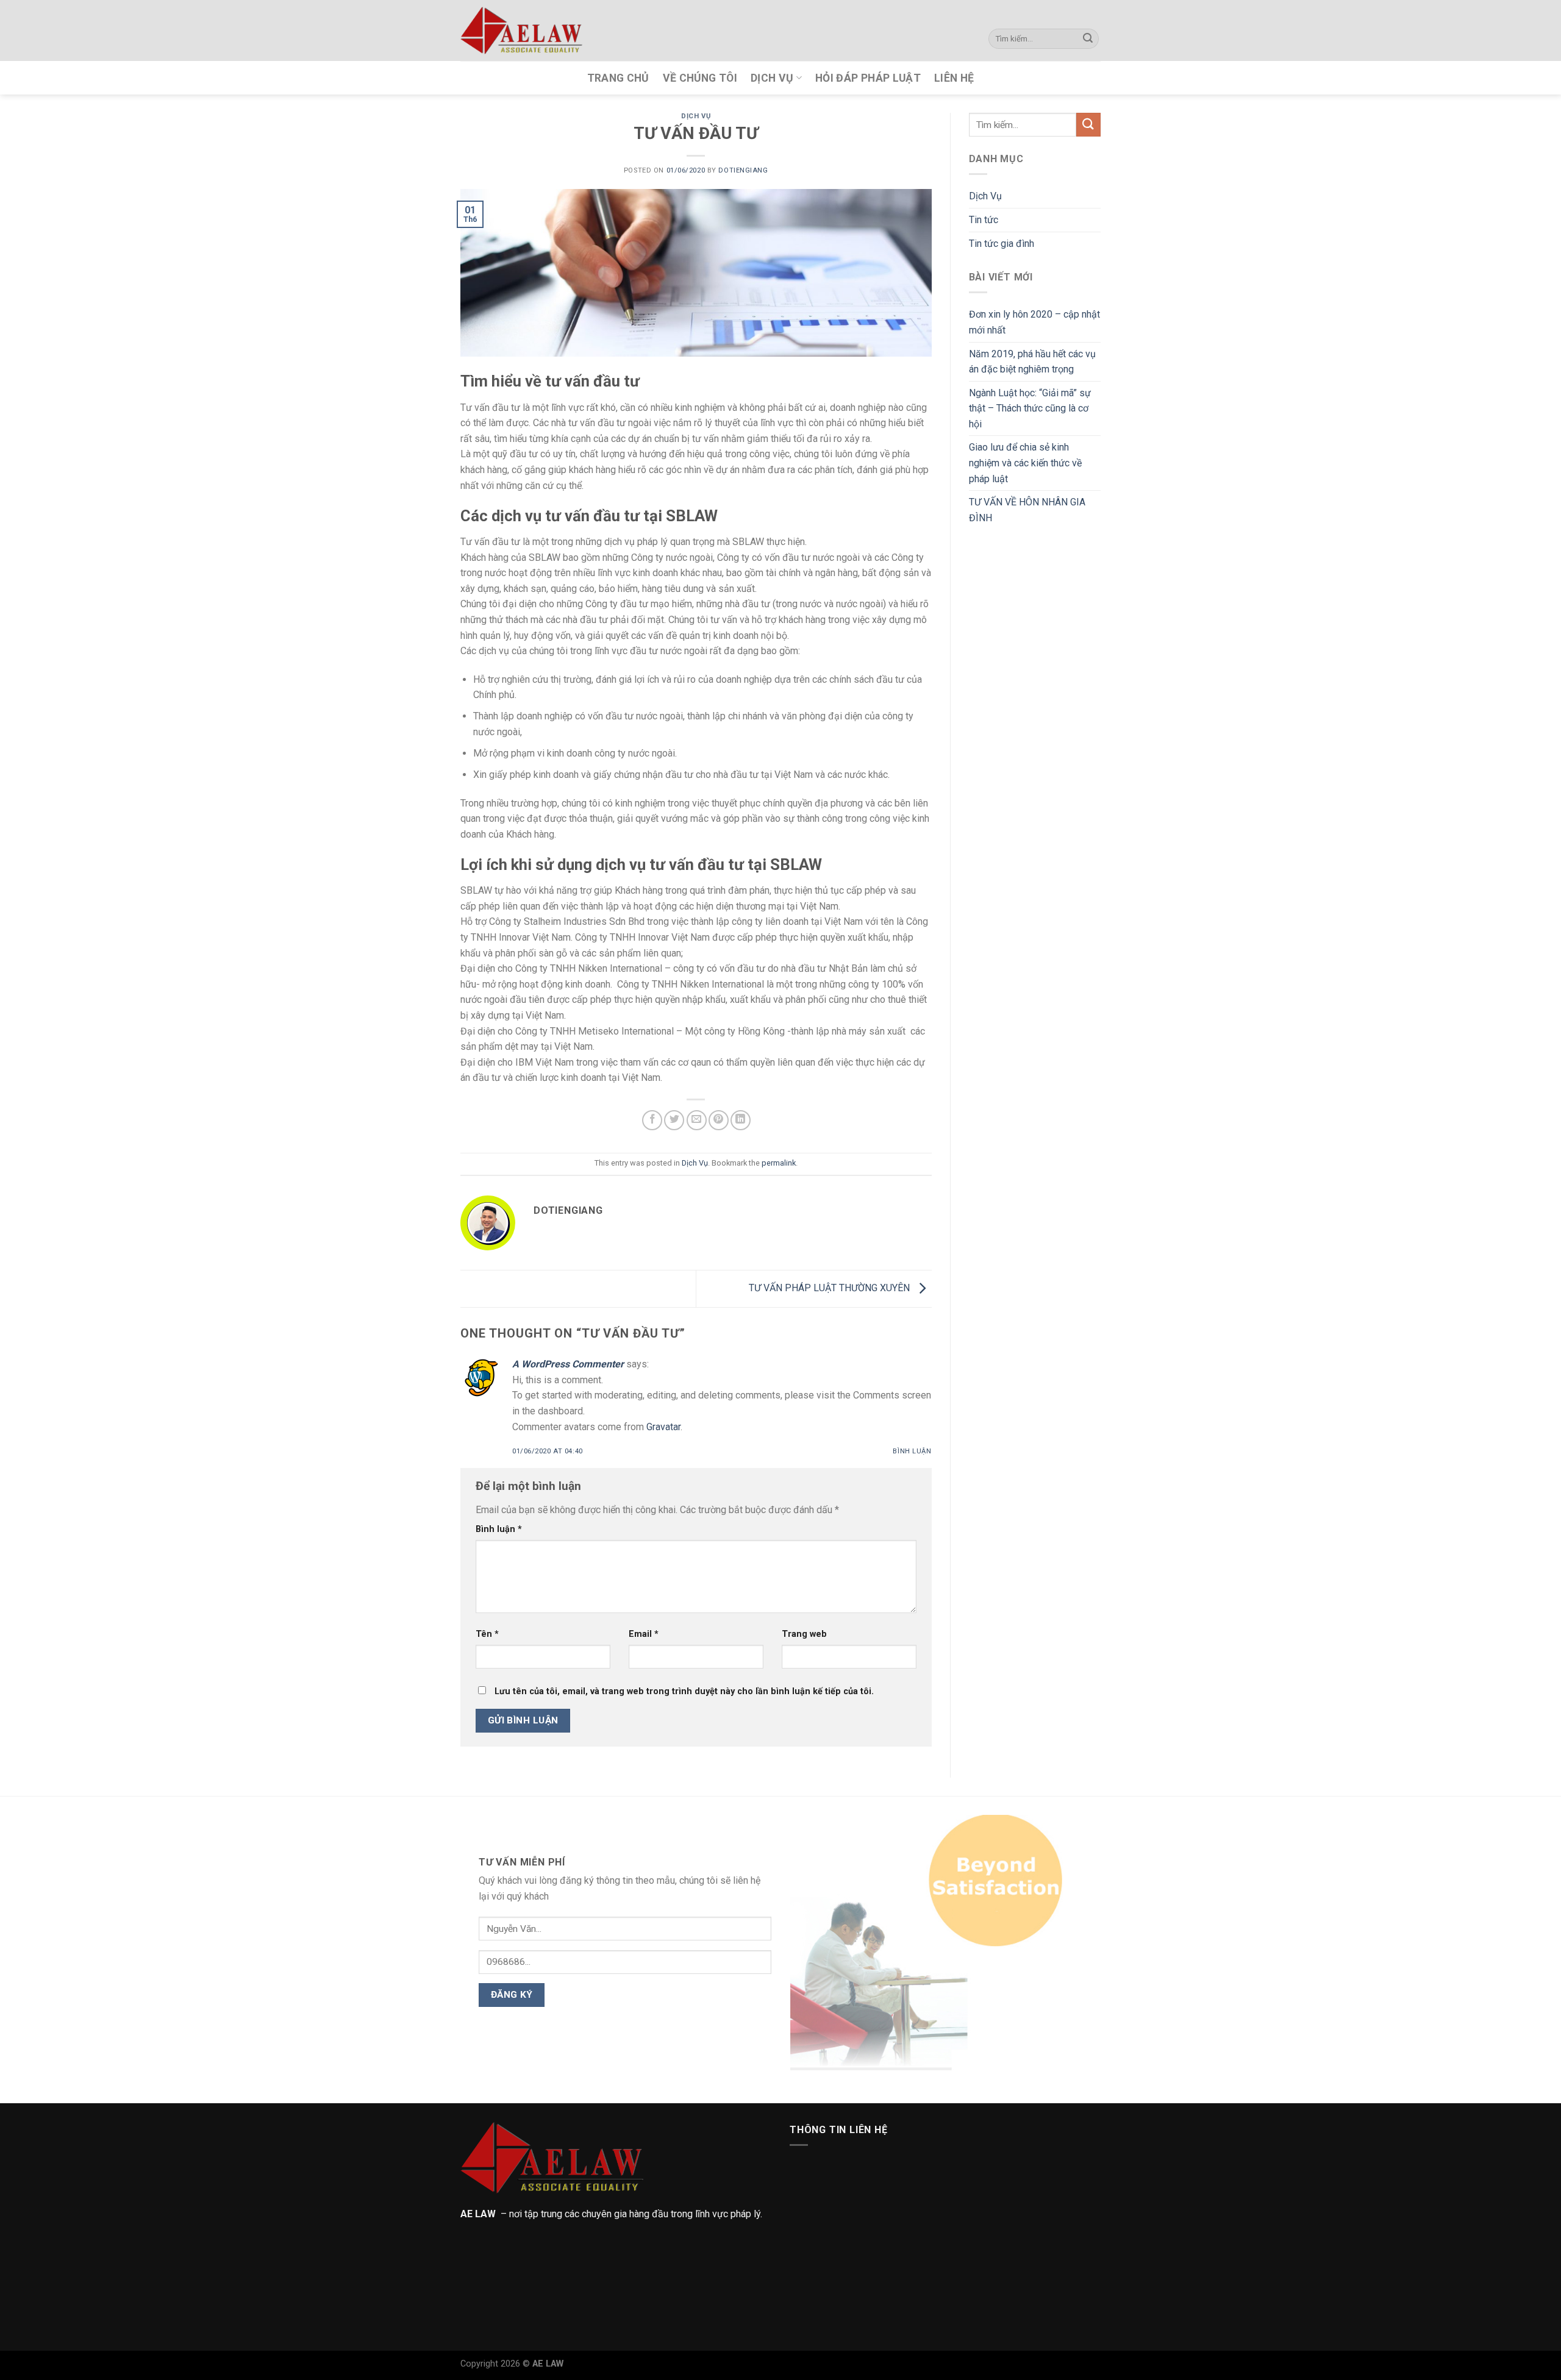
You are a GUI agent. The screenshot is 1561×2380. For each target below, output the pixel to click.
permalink (779, 1163)
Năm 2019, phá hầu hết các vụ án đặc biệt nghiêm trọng (1032, 362)
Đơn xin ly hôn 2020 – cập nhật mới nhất (1034, 322)
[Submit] (1088, 39)
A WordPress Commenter (568, 1364)
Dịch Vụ (696, 116)
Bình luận (912, 1451)
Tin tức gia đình (1002, 244)
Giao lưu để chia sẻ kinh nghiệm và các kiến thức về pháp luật (1025, 463)
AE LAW (548, 2364)
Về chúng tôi (700, 78)
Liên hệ (954, 78)
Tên (487, 1634)
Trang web (804, 1634)
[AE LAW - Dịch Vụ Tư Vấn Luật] (521, 30)
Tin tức (984, 220)
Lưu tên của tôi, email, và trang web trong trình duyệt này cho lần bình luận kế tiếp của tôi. (684, 1691)
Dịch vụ (772, 78)
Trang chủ (618, 78)
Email (644, 1634)
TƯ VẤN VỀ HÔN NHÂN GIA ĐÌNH (1027, 510)
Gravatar (663, 1427)
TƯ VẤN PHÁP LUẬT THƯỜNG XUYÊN (831, 1288)
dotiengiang (743, 170)
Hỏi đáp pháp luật (868, 78)
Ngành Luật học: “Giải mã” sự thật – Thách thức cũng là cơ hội (1030, 408)
